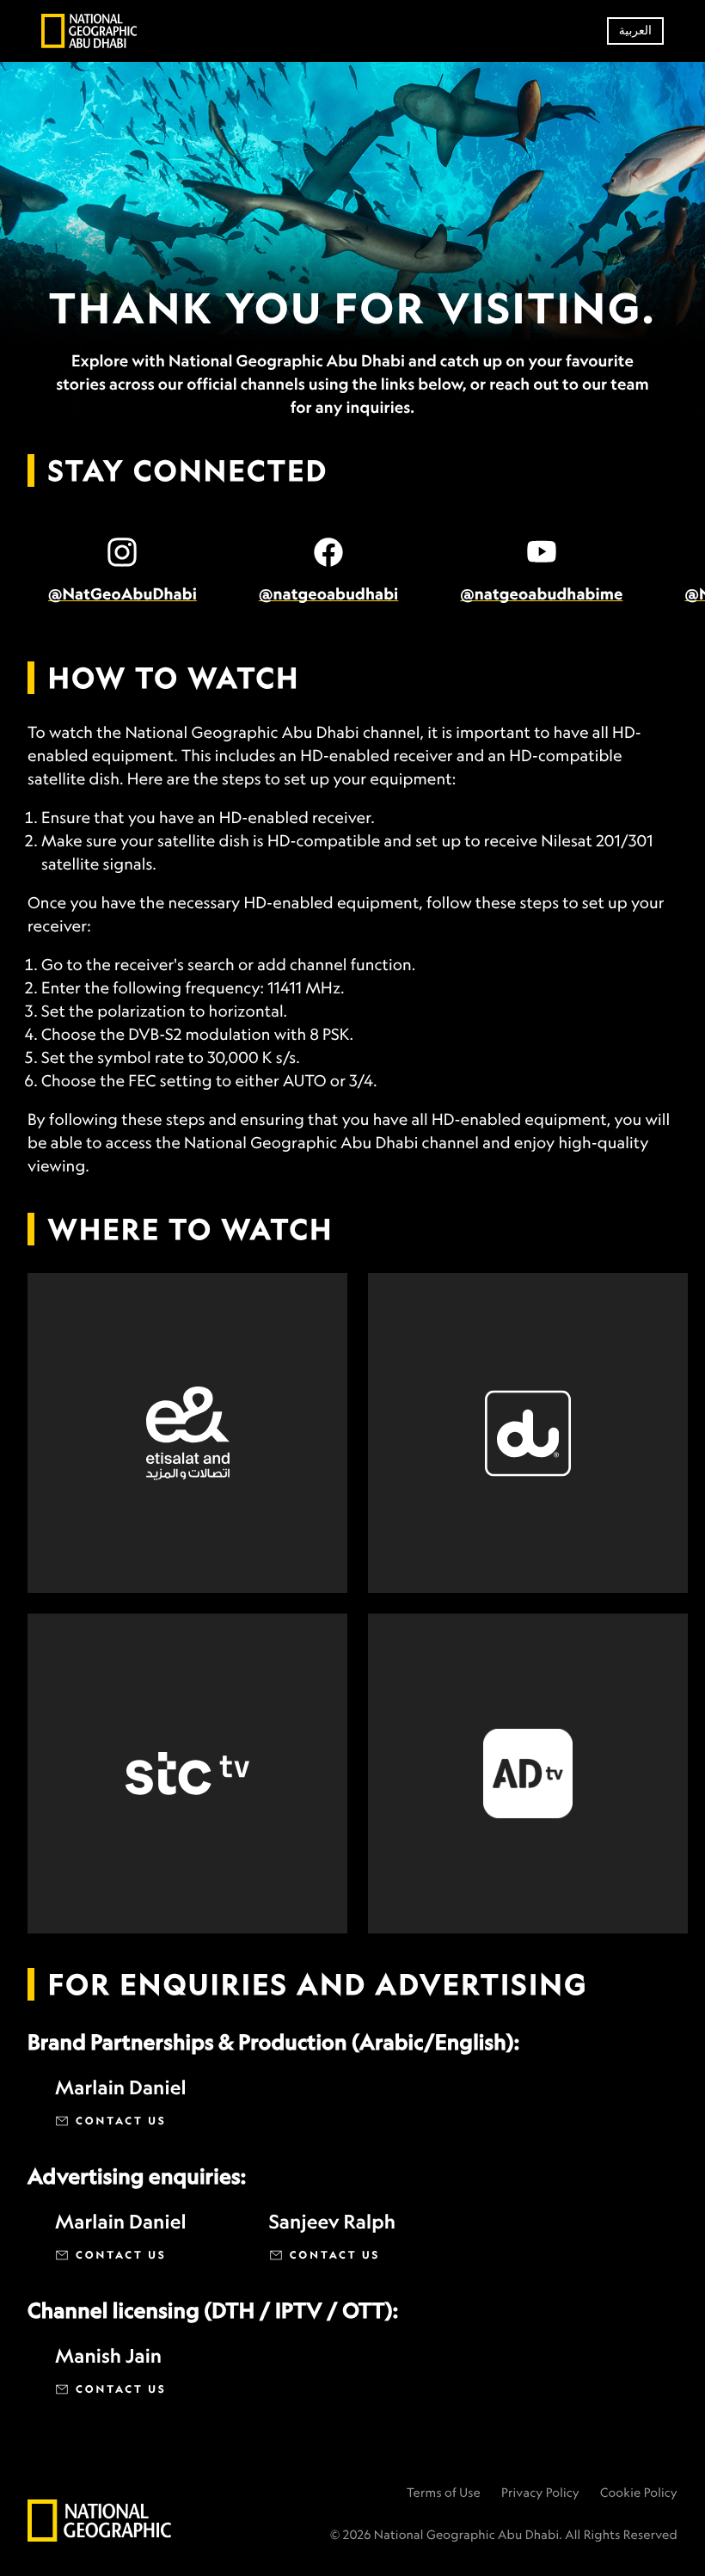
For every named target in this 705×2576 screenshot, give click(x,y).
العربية (635, 31)
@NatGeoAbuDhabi (123, 594)
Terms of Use (444, 2493)
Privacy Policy (540, 2493)
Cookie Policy (639, 2493)
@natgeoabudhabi (328, 594)
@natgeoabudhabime (541, 594)
